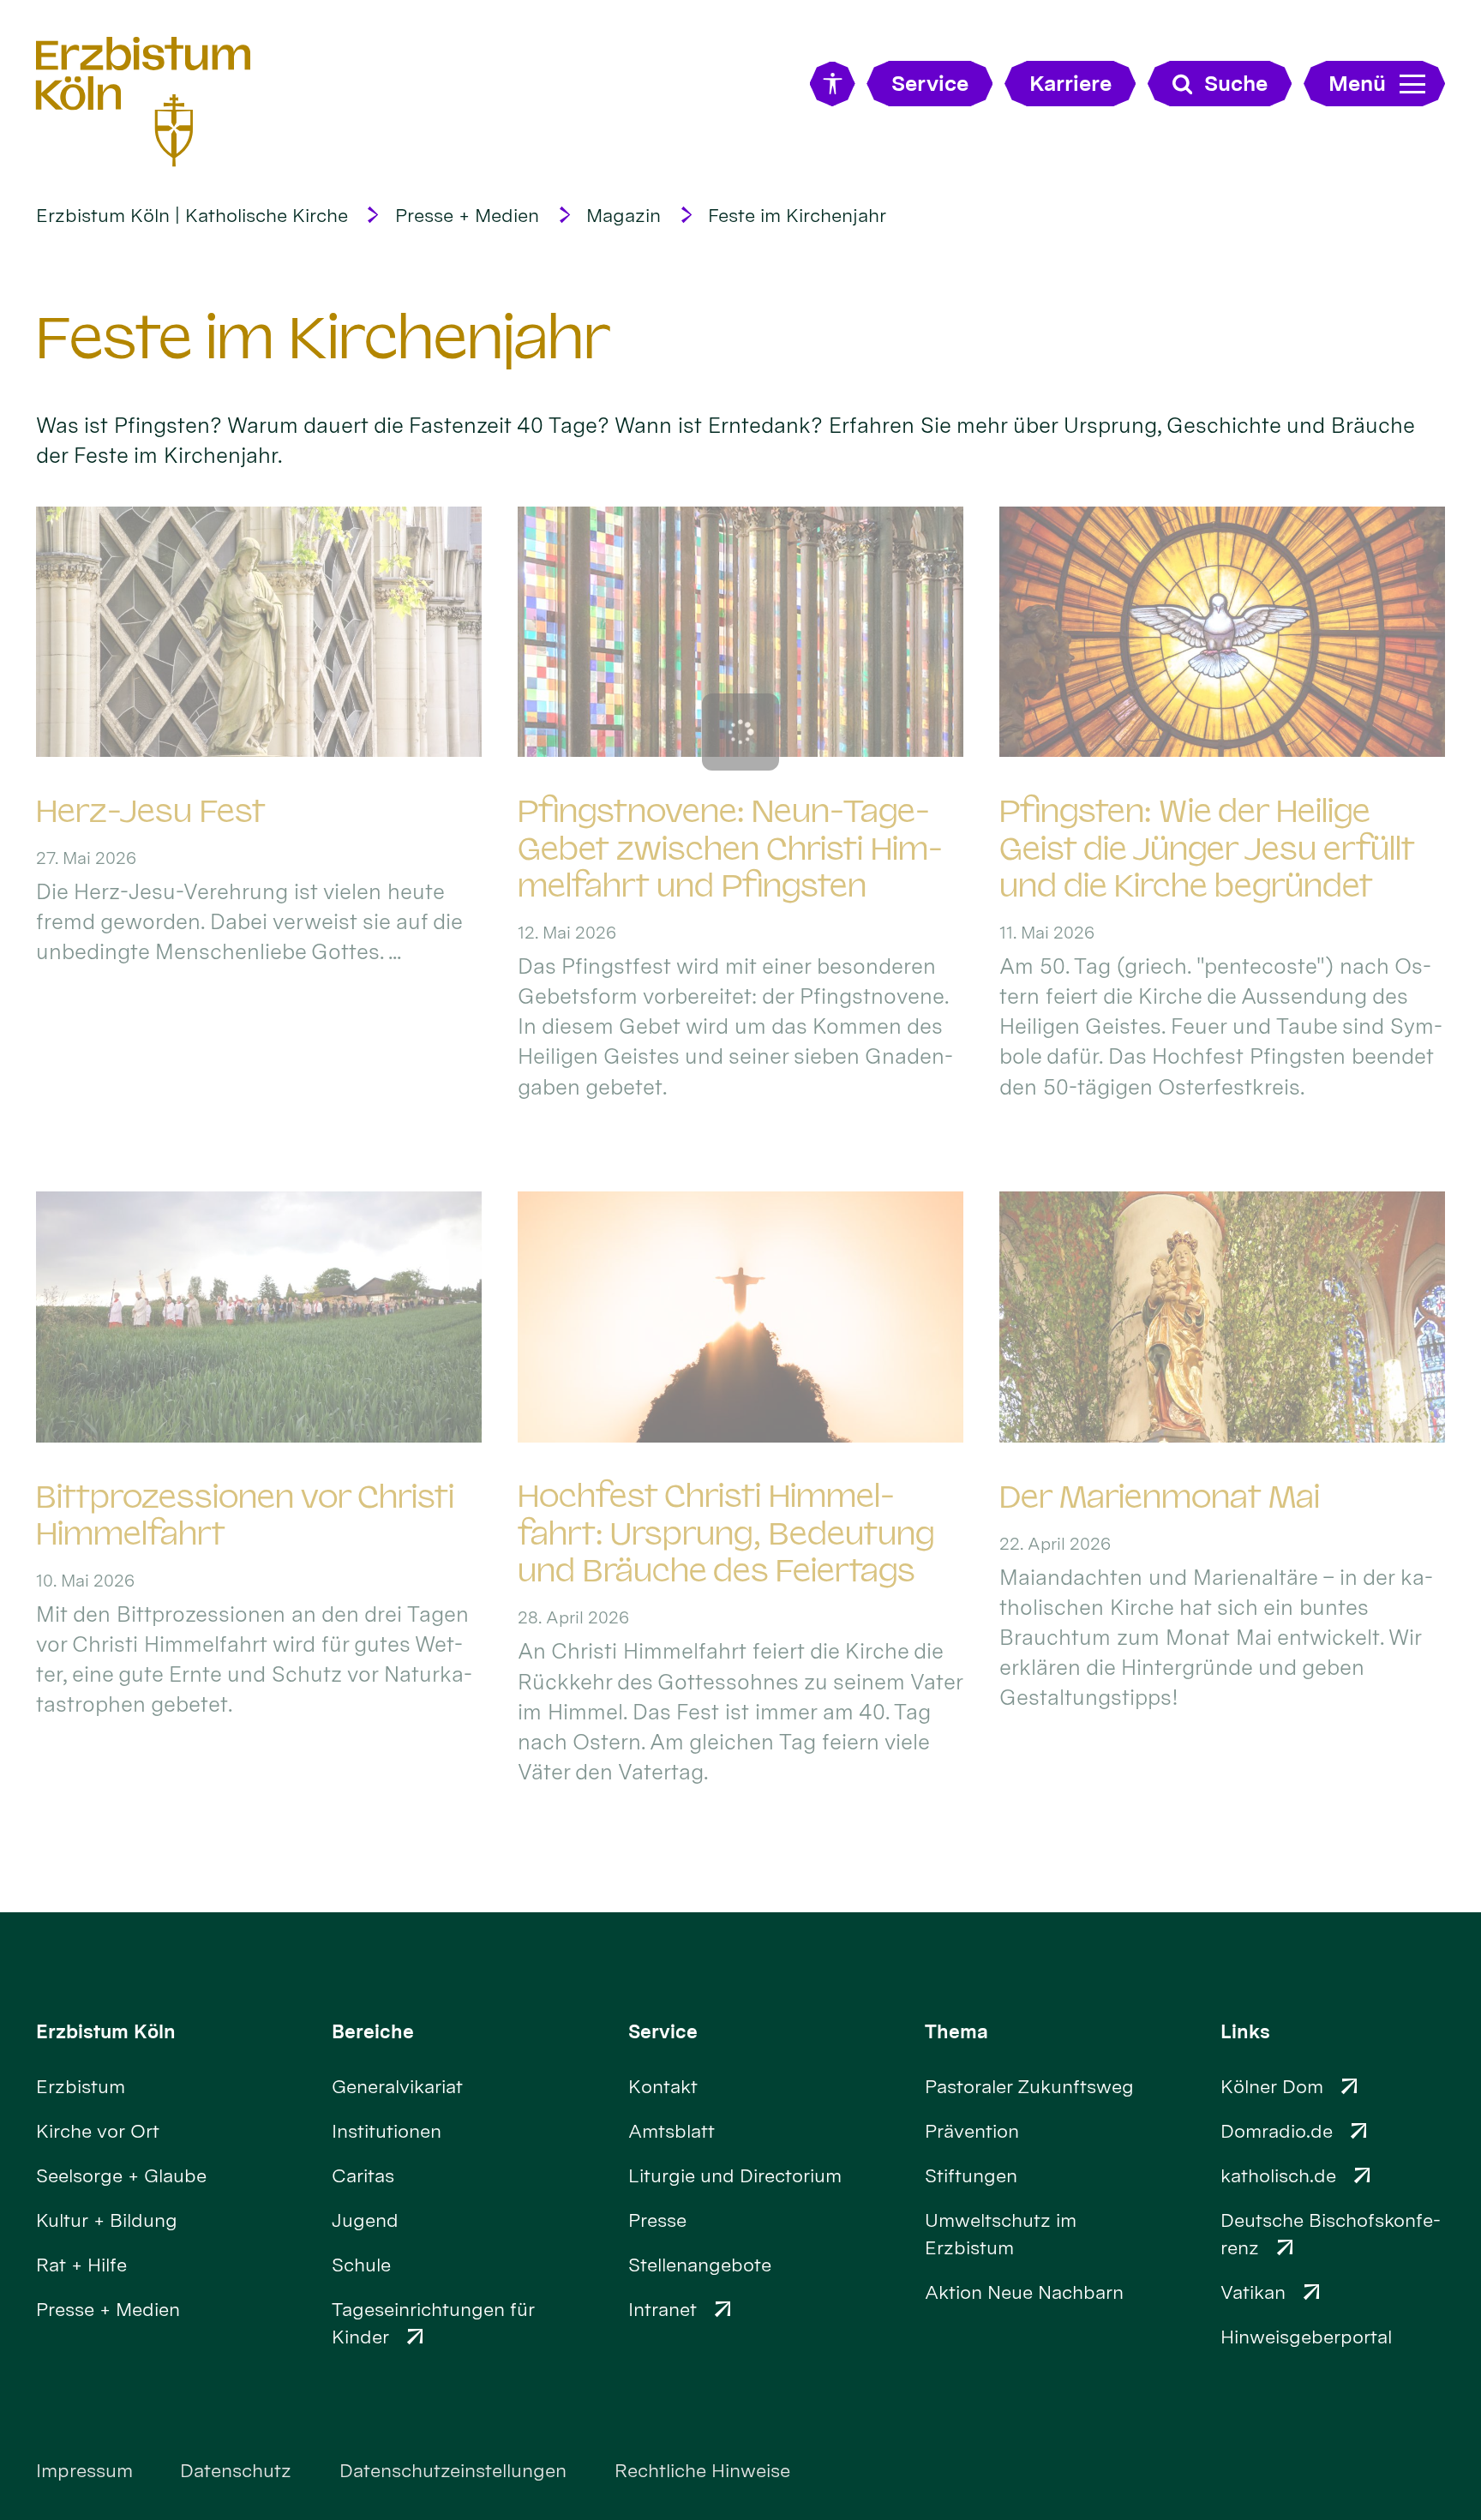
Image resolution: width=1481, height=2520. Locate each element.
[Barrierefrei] (833, 84)
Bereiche (373, 2031)
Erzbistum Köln (106, 2031)
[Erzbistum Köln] (144, 102)
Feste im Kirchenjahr (797, 215)
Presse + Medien (467, 215)
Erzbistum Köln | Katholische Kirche (192, 215)
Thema (956, 2031)
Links (1245, 2031)
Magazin (624, 215)
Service (663, 2031)
